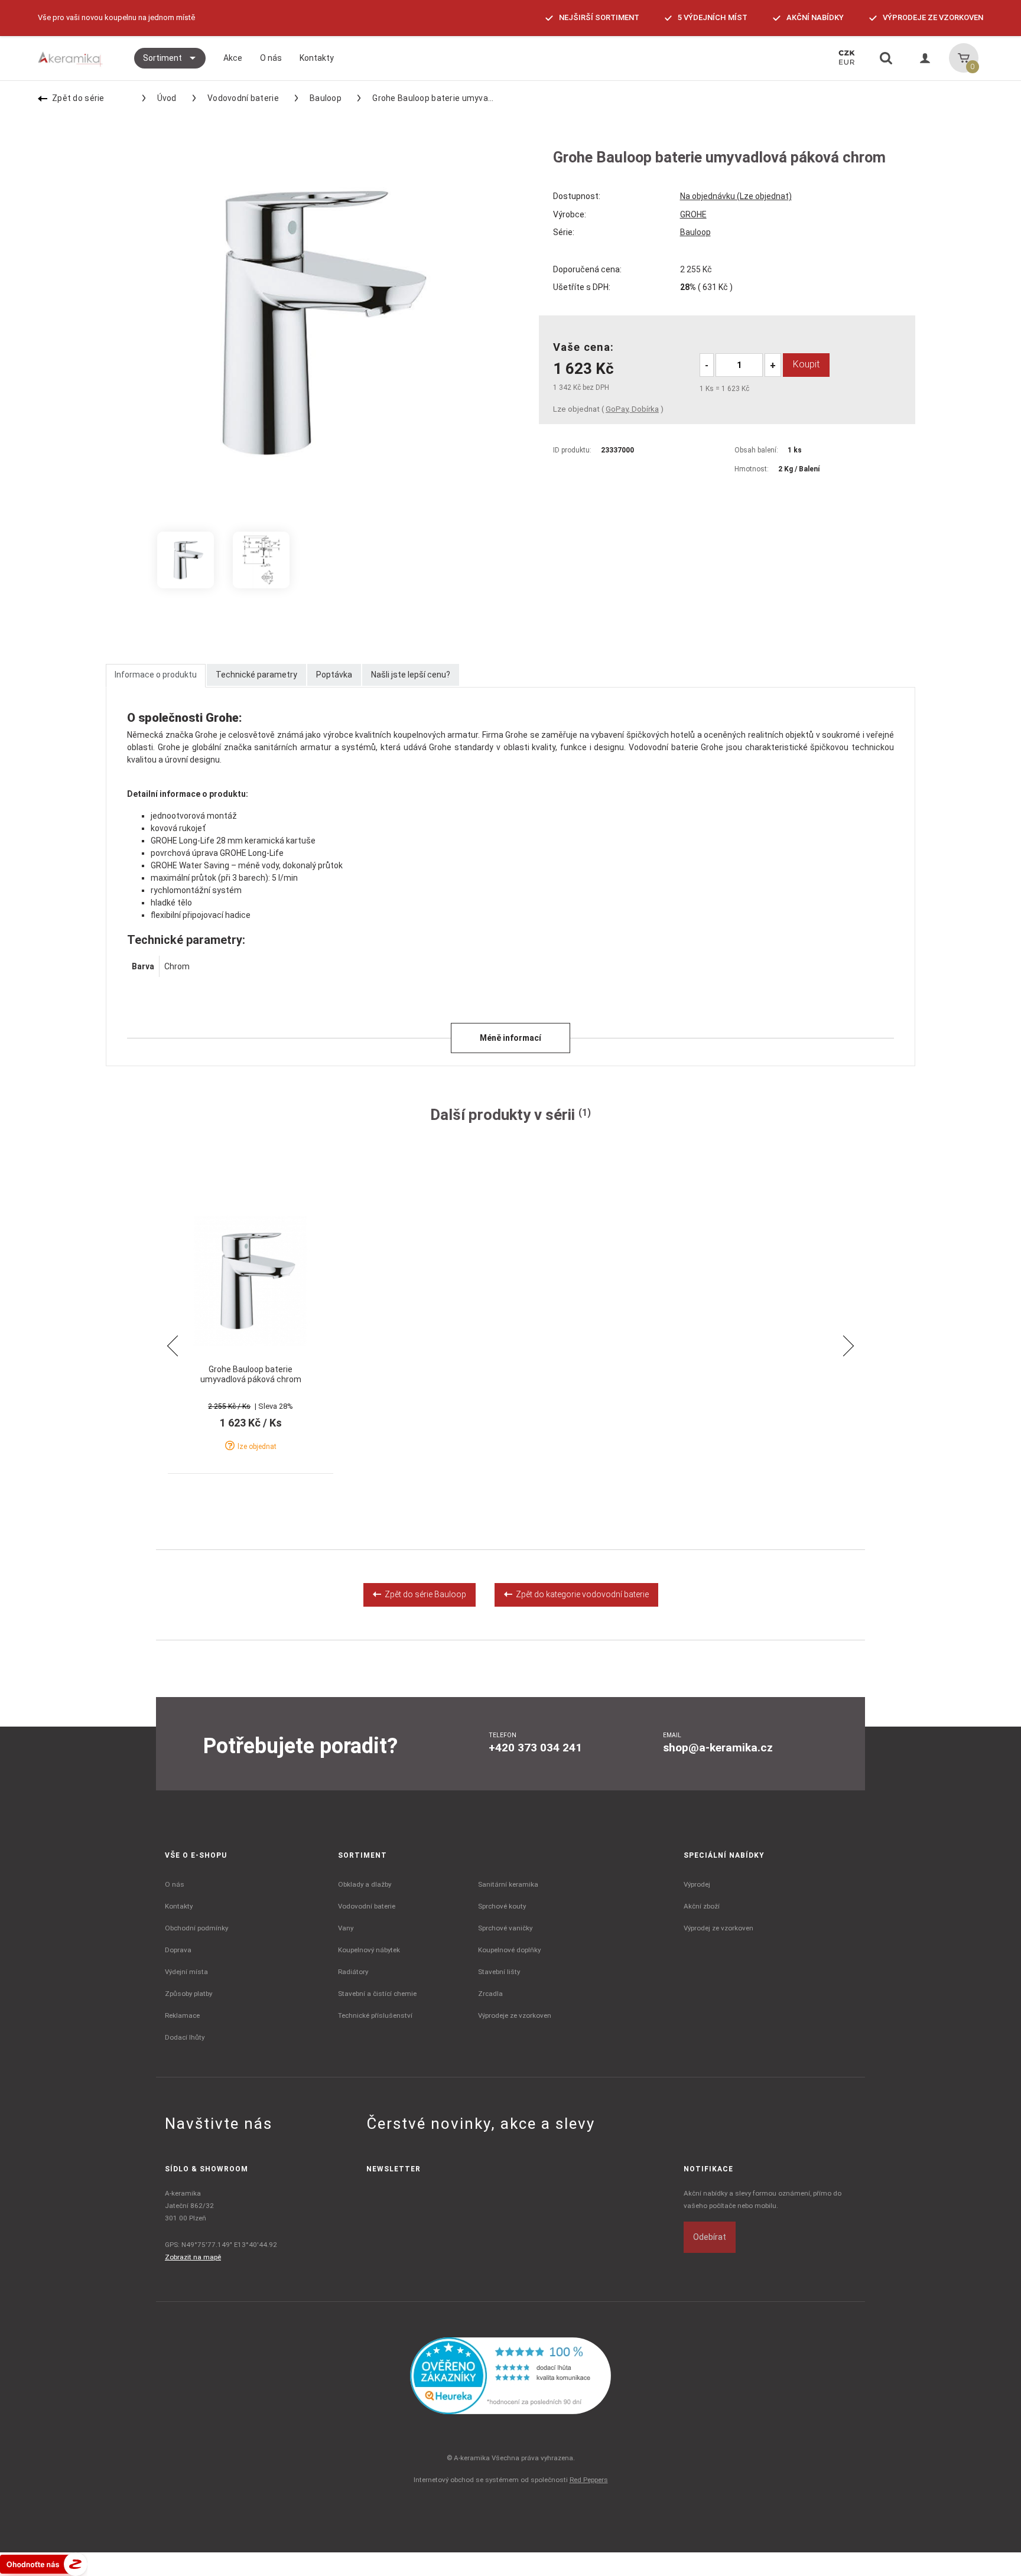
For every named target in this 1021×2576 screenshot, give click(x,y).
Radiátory (353, 1972)
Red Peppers (589, 2480)
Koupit (806, 364)
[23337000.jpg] (186, 560)
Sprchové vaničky (505, 1928)
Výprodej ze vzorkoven (718, 1928)
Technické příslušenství (375, 2015)
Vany (346, 1928)
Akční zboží (702, 1906)
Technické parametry (256, 675)
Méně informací (510, 1038)
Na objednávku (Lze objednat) (736, 196)
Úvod (167, 98)
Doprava (178, 1950)
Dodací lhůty (185, 2037)
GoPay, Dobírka (632, 409)
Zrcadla (490, 1994)
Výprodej (697, 1884)
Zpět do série (78, 98)
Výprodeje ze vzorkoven (515, 2015)
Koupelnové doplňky (509, 1950)
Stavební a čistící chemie (377, 1994)
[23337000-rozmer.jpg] (261, 560)
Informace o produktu (156, 675)
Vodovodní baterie (243, 98)
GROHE (693, 214)
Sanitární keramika (508, 1884)
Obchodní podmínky (196, 1928)
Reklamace (182, 2015)
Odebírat (710, 2237)
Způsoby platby (188, 1994)
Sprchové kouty (502, 1906)
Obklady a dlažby (365, 1884)
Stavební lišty (499, 1972)
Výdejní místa (186, 1972)
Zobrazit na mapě (193, 2257)
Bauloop (326, 98)
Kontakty (179, 1906)
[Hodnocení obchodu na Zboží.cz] (44, 2563)
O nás (175, 1884)
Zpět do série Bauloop (424, 1594)
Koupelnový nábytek (369, 1950)
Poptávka (334, 675)
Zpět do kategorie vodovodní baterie (581, 1594)
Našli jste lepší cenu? (411, 675)
